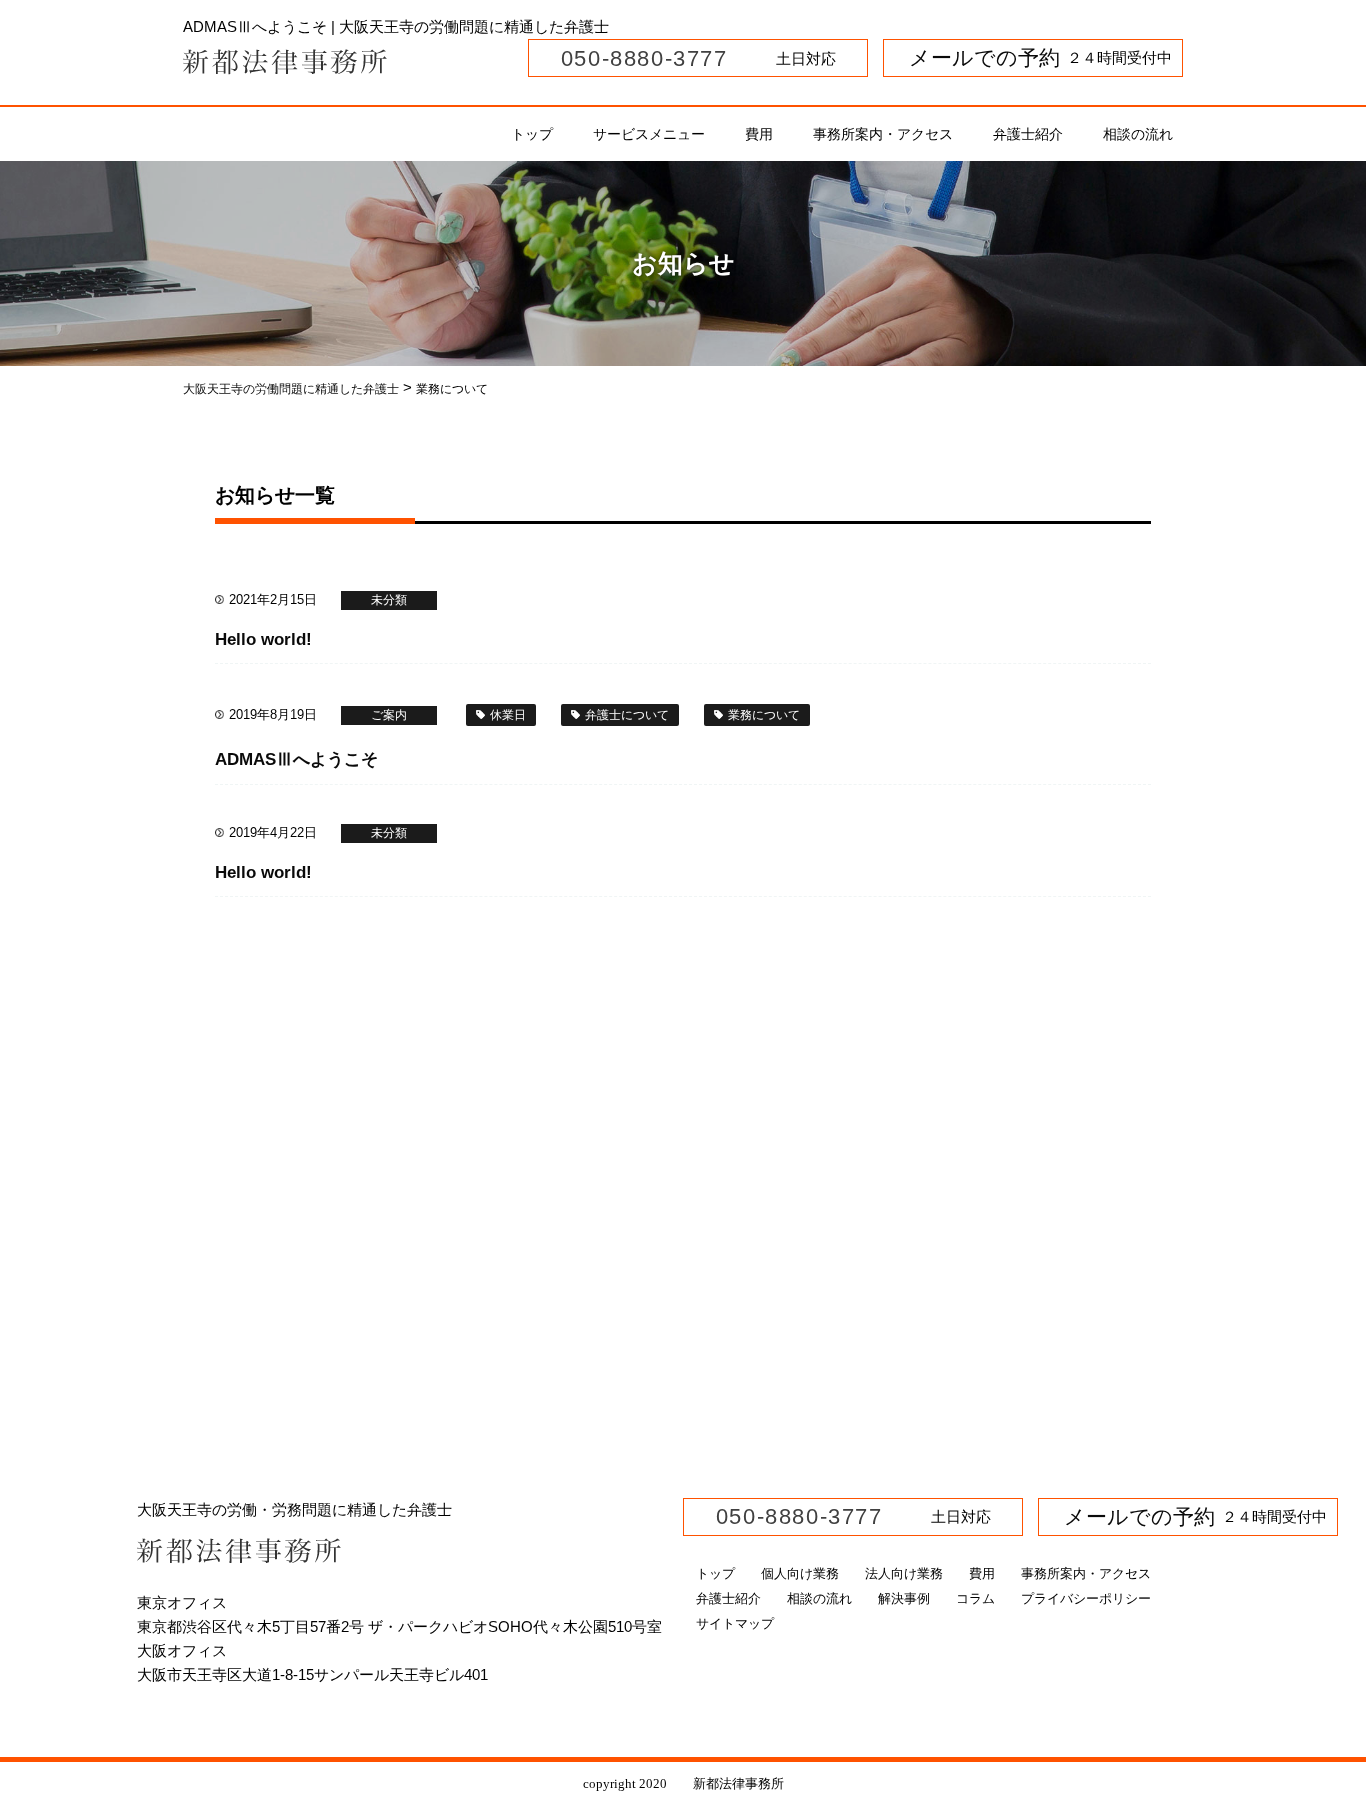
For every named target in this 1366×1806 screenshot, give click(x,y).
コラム (975, 1598)
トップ (532, 134)
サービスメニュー (649, 134)
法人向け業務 (904, 1573)
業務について (764, 715)
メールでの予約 (974, 57)
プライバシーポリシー (1086, 1598)
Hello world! (263, 639)
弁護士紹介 (1028, 134)
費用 (759, 134)
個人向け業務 (800, 1573)
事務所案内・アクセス (883, 134)
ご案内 (389, 715)
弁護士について (627, 715)
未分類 (389, 600)
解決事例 (904, 1598)
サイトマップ (735, 1623)
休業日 (508, 715)
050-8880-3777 (640, 58)
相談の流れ (1138, 134)
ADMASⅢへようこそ (296, 759)
